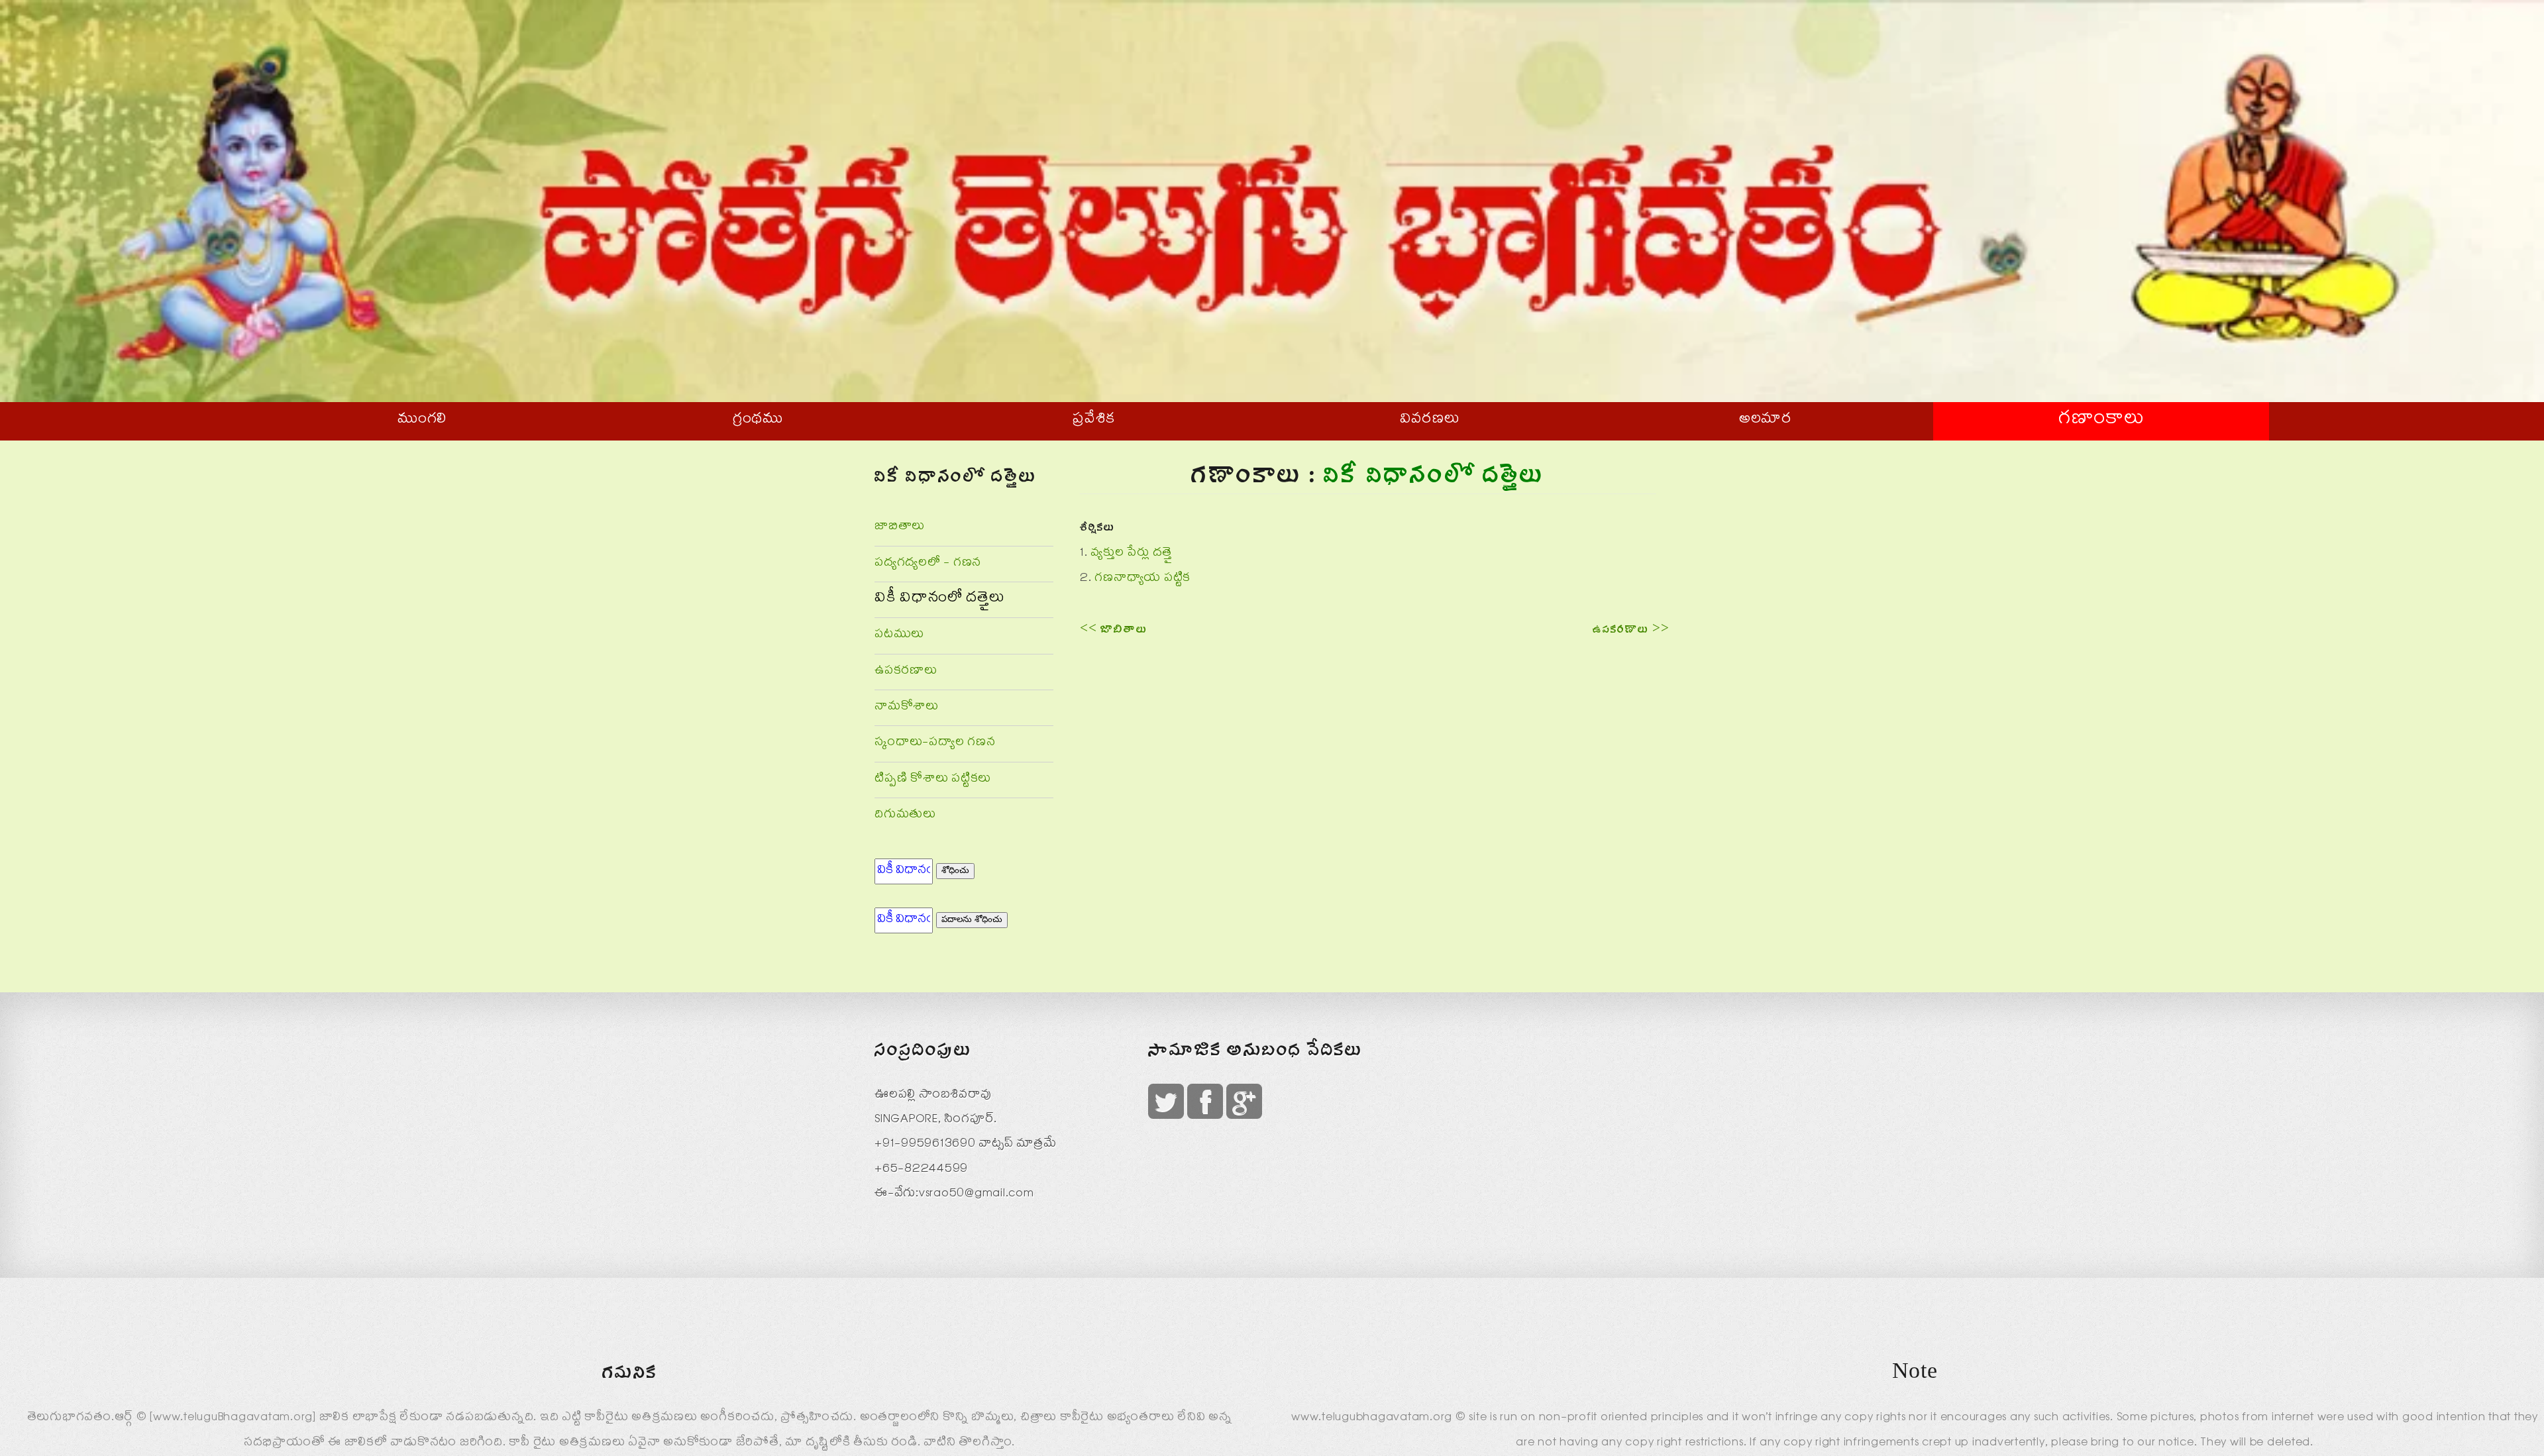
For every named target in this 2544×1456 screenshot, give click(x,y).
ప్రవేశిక (1094, 421)
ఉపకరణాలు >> (1631, 632)
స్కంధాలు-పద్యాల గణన (935, 744)
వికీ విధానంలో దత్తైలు (939, 599)
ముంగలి (422, 421)
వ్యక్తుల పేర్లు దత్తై (1131, 554)
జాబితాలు (900, 528)
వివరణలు (1430, 421)
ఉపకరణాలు (906, 672)
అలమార (1766, 421)
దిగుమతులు (905, 816)
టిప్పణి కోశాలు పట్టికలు (933, 780)
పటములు (899, 636)
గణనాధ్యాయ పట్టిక (1142, 579)
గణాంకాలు (2101, 421)
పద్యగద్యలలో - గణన (928, 564)
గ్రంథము (758, 421)
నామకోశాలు (907, 708)
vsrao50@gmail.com (977, 1195)
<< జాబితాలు (1113, 632)
